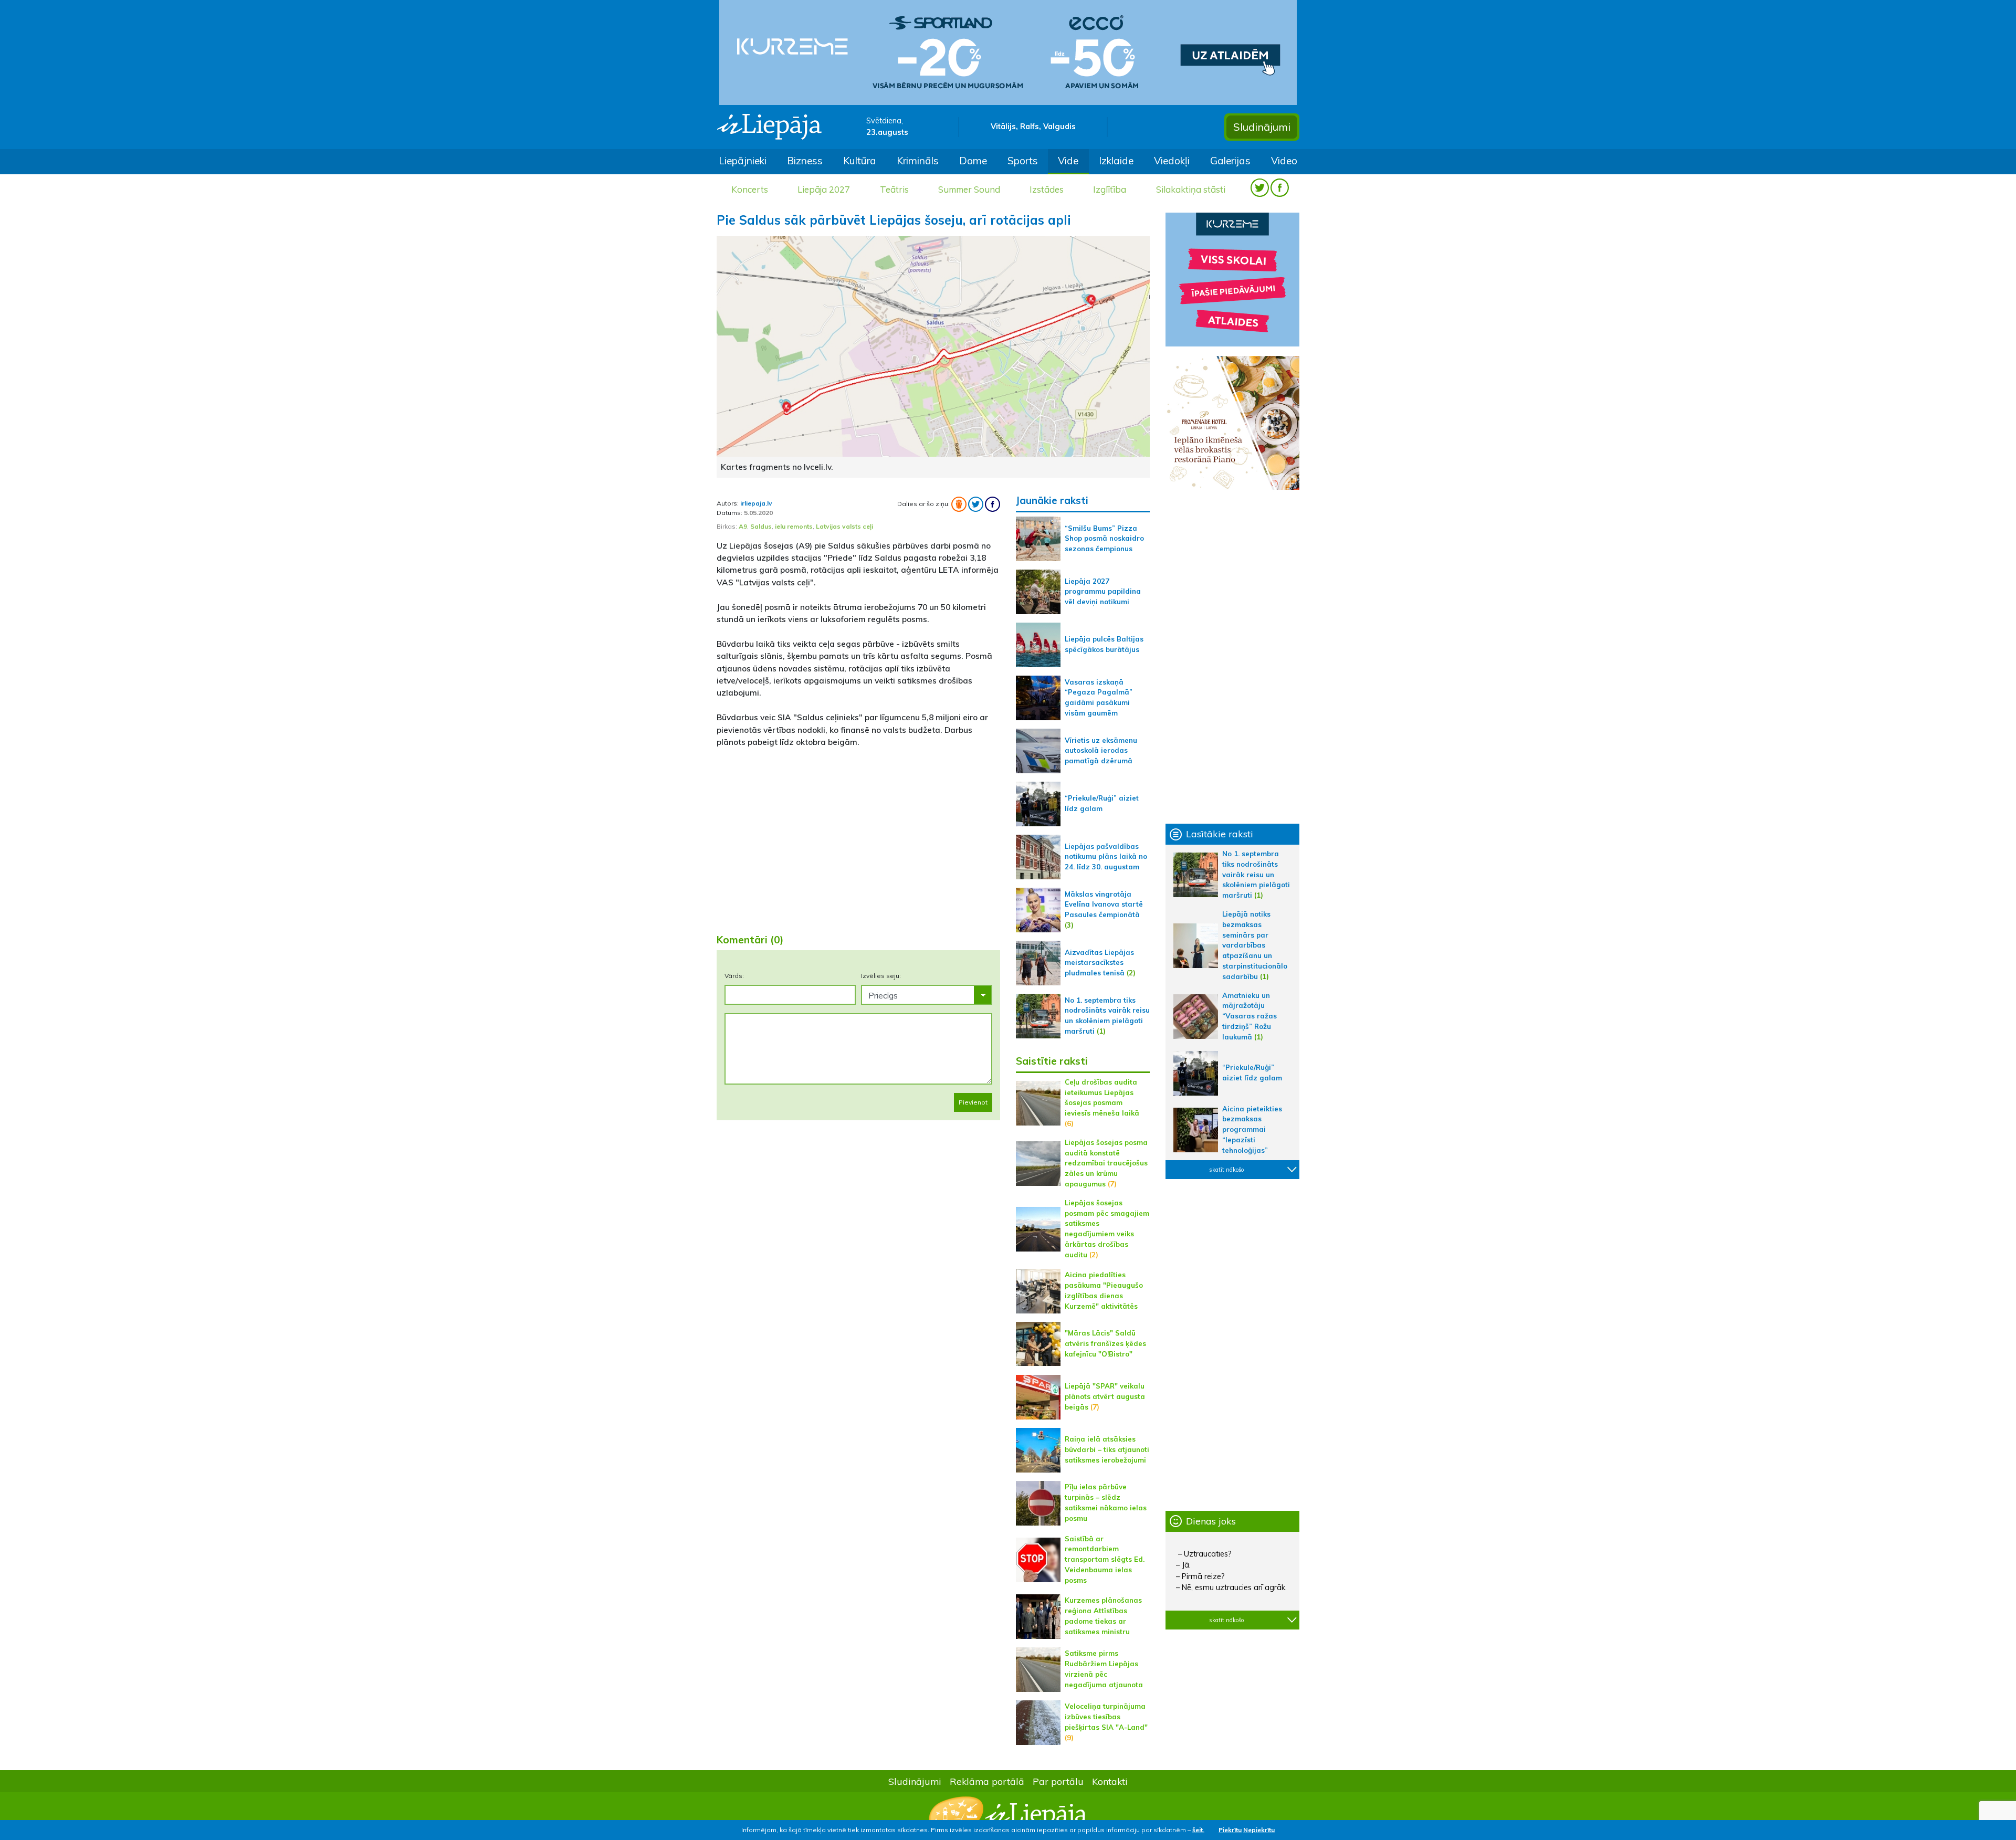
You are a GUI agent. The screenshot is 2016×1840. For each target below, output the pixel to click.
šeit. (1198, 1830)
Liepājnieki (743, 161)
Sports (1023, 161)
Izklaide (1116, 161)
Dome (973, 161)
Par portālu (1058, 1781)
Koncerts (750, 189)
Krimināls (918, 161)
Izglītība (1110, 189)
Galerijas (1230, 161)
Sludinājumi (1262, 127)
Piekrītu (1230, 1830)
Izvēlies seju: (881, 976)
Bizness (805, 161)
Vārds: (734, 976)
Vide (1068, 161)
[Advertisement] (858, 843)
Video (1284, 161)
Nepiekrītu (1259, 1830)
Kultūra (860, 161)
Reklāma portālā (987, 1781)
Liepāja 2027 (824, 189)
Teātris (894, 189)
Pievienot (973, 1102)
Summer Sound (969, 189)
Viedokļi (1172, 161)
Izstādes (1047, 189)
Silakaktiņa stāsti (1191, 189)
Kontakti (1110, 1781)
